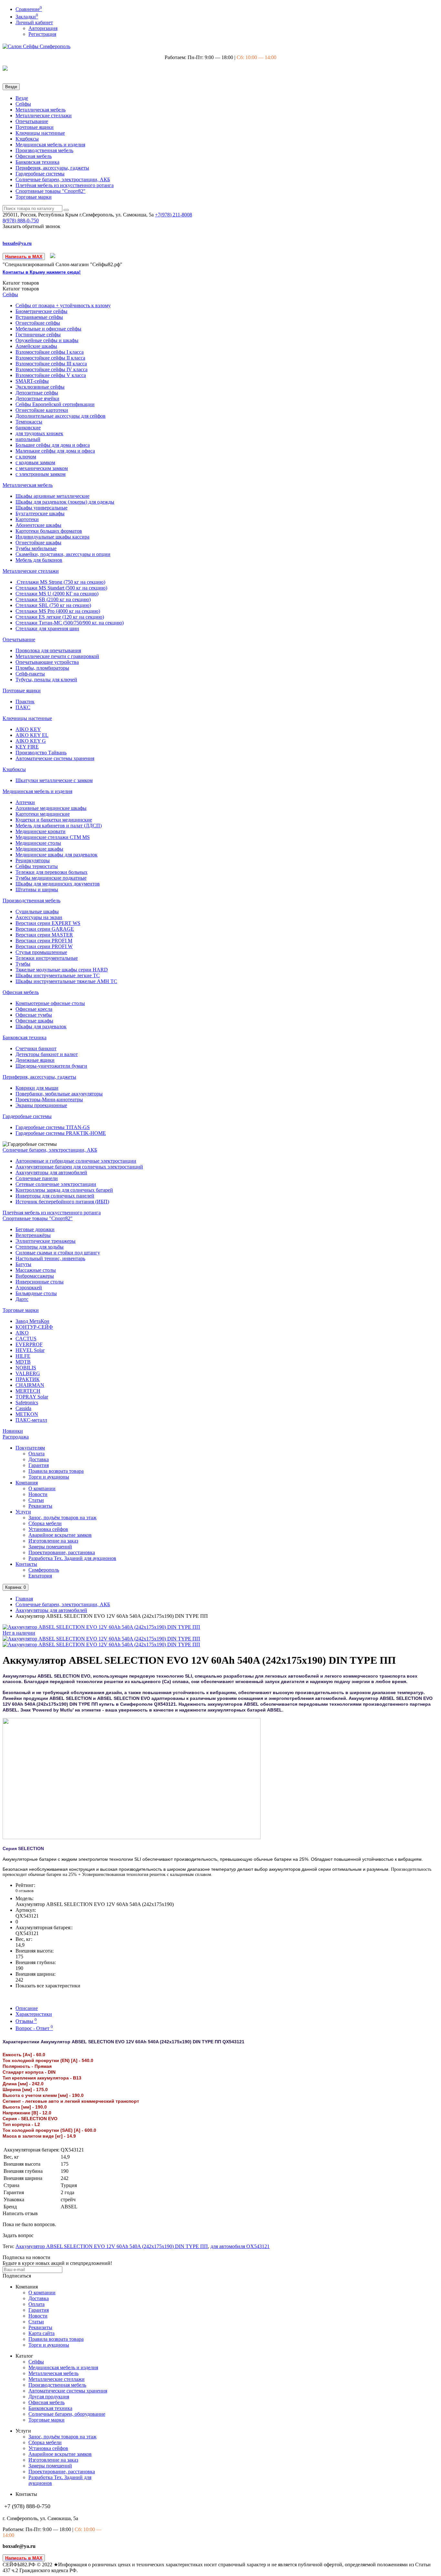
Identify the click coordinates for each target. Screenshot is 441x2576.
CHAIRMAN (30, 1385)
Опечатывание (32, 121)
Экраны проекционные (41, 1105)
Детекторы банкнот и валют (47, 1054)
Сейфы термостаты (37, 866)
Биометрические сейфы (41, 311)
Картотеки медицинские (43, 814)
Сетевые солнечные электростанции (56, 1184)
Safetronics (27, 1403)
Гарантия (39, 1465)
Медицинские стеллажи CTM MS (53, 837)
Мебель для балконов (39, 560)
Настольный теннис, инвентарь (50, 1258)
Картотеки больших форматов (49, 531)
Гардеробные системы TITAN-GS (53, 1127)
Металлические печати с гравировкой (57, 656)
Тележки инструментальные (47, 958)
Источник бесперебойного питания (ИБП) (62, 1202)
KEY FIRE (27, 747)
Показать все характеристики (48, 1986)
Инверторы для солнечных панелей (55, 1196)
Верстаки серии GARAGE (45, 929)
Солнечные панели (37, 1178)
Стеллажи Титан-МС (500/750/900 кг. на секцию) (70, 623)
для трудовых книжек (39, 433)
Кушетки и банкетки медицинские (54, 820)
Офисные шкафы (34, 1021)
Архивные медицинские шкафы (51, 808)
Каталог (21, 289)
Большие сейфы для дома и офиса (53, 445)
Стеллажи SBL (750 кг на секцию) (53, 605)
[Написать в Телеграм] (53, 256)
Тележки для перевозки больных (51, 872)
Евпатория (40, 1576)
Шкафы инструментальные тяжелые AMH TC (66, 981)
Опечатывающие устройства (47, 662)
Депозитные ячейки (37, 398)
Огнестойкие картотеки (42, 410)
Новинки (13, 1431)
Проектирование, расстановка (62, 1552)
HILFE (23, 1356)
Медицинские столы (38, 843)
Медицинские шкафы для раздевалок (56, 855)
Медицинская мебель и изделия (50, 145)
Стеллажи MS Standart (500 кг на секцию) (61, 588)
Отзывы (26, 2021)
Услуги (23, 1512)
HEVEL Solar (30, 1350)
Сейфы (23, 104)
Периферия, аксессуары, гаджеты (52, 168)
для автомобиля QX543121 (240, 2246)
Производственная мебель (44, 150)
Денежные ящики (35, 1060)
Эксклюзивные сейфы (40, 387)
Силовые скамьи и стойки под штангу (58, 1253)
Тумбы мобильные (36, 548)
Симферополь (44, 1570)
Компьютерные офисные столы (50, 1003)
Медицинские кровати (41, 831)
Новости (38, 1494)
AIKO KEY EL (32, 735)
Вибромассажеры (35, 1276)
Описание (27, 2008)
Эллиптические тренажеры (46, 1241)
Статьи (36, 1500)
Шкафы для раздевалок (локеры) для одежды (65, 502)
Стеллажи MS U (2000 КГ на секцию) (57, 594)
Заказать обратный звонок (31, 226)
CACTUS (26, 1339)
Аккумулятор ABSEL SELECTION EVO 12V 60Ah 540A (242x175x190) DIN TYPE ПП (112, 2246)
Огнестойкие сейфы (38, 323)
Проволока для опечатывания (48, 650)
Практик (25, 702)
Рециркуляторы (33, 860)
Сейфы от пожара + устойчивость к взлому (63, 305)
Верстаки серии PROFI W (44, 946)
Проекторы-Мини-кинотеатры (49, 1100)
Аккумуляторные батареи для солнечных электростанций (79, 1167)
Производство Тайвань (41, 753)
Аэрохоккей (29, 1288)
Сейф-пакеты (30, 674)
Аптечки (25, 802)
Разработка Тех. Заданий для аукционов (72, 1558)
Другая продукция (49, 2397)
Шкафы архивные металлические (52, 496)
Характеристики (34, 2014)
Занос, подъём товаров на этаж (62, 1518)
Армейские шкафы (36, 346)
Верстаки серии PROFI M (44, 941)
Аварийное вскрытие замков (60, 1535)
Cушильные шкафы (37, 911)
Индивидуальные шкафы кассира (52, 537)
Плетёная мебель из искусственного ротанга (65, 185)
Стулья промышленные (41, 952)
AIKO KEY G (31, 741)
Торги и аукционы (49, 1477)
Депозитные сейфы (37, 393)
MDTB (23, 1362)
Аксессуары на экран (39, 917)
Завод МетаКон (32, 1321)
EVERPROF (29, 1344)
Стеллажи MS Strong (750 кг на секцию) (60, 582)
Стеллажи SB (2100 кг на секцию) (53, 599)
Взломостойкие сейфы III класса (51, 364)
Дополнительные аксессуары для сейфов (61, 416)
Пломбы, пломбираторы (42, 668)
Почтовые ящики (35, 127)
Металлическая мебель (41, 110)
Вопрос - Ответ (34, 2028)
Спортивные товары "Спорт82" (51, 191)
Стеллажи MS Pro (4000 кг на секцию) (58, 611)
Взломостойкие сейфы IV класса (51, 369)
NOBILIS (26, 1368)
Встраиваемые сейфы (39, 317)
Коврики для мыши (37, 1088)
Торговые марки (34, 197)
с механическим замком (42, 468)
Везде (22, 98)
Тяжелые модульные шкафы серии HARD (62, 970)
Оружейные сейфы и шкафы (47, 340)
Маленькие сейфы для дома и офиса (55, 451)
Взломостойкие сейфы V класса (51, 375)
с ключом (26, 457)
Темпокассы (29, 422)
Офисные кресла (34, 1009)
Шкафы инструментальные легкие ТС (58, 975)
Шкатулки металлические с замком (54, 780)
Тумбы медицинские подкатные (51, 878)
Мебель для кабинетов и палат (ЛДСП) (59, 826)
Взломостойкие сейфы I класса (50, 352)
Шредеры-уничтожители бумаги (51, 1066)
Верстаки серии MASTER (44, 935)
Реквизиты (40, 1506)
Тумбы (23, 964)
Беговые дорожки (35, 1229)
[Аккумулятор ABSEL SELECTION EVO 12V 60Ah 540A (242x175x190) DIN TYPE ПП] (101, 1639)
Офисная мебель (34, 156)
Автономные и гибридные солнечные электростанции (76, 1161)
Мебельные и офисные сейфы (48, 329)
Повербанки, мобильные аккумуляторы (59, 1094)
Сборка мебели (45, 1523)
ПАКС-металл (31, 1420)
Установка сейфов (48, 1529)
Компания (27, 1483)
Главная (24, 1599)
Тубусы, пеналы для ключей (46, 680)
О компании (42, 1488)
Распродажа (16, 1437)
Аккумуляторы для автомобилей (51, 1173)
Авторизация (43, 28)
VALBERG (28, 1373)
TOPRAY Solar (32, 1397)
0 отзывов (25, 1891)
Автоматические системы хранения (55, 758)
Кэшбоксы (27, 139)
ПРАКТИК (28, 1379)
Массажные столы (36, 1270)
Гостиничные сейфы (38, 335)
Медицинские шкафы (39, 849)
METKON (27, 1414)
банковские (28, 428)
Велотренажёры (33, 1235)
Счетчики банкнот (36, 1048)
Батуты (23, 1264)
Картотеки (27, 519)
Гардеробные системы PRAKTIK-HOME (61, 1133)
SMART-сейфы (32, 381)
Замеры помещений (50, 1547)
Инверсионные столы (40, 1282)
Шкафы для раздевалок (41, 1026)
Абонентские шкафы (38, 525)
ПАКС (23, 707)
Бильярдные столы (36, 1293)
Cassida (23, 1408)
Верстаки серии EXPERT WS (48, 923)
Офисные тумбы (34, 1015)
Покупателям (30, 1448)
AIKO (22, 1333)
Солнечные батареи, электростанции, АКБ (63, 179)
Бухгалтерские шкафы (40, 513)
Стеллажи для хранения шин (47, 628)
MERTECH (28, 1391)
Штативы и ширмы (37, 890)
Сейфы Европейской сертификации (55, 404)
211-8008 (174, 215)
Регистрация (42, 34)
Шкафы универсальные (41, 508)
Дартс (22, 1299)
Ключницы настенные (40, 133)
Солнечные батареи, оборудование (67, 2414)
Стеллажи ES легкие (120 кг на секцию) (60, 617)
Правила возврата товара (56, 1471)
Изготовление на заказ (53, 1541)
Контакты (26, 1564)
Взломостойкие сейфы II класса (50, 358)
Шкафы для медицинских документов (58, 884)
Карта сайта (41, 2333)
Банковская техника (37, 162)
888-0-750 (21, 220)
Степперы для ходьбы (40, 1247)
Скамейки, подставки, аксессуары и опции (63, 554)
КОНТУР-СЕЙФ (34, 1327)
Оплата (36, 1454)
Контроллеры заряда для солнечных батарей (64, 1190)
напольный (28, 439)
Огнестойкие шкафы (38, 543)
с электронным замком (41, 474)
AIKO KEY (28, 729)
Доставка (39, 1459)
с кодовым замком (35, 462)
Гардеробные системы (40, 174)
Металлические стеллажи (44, 115)
